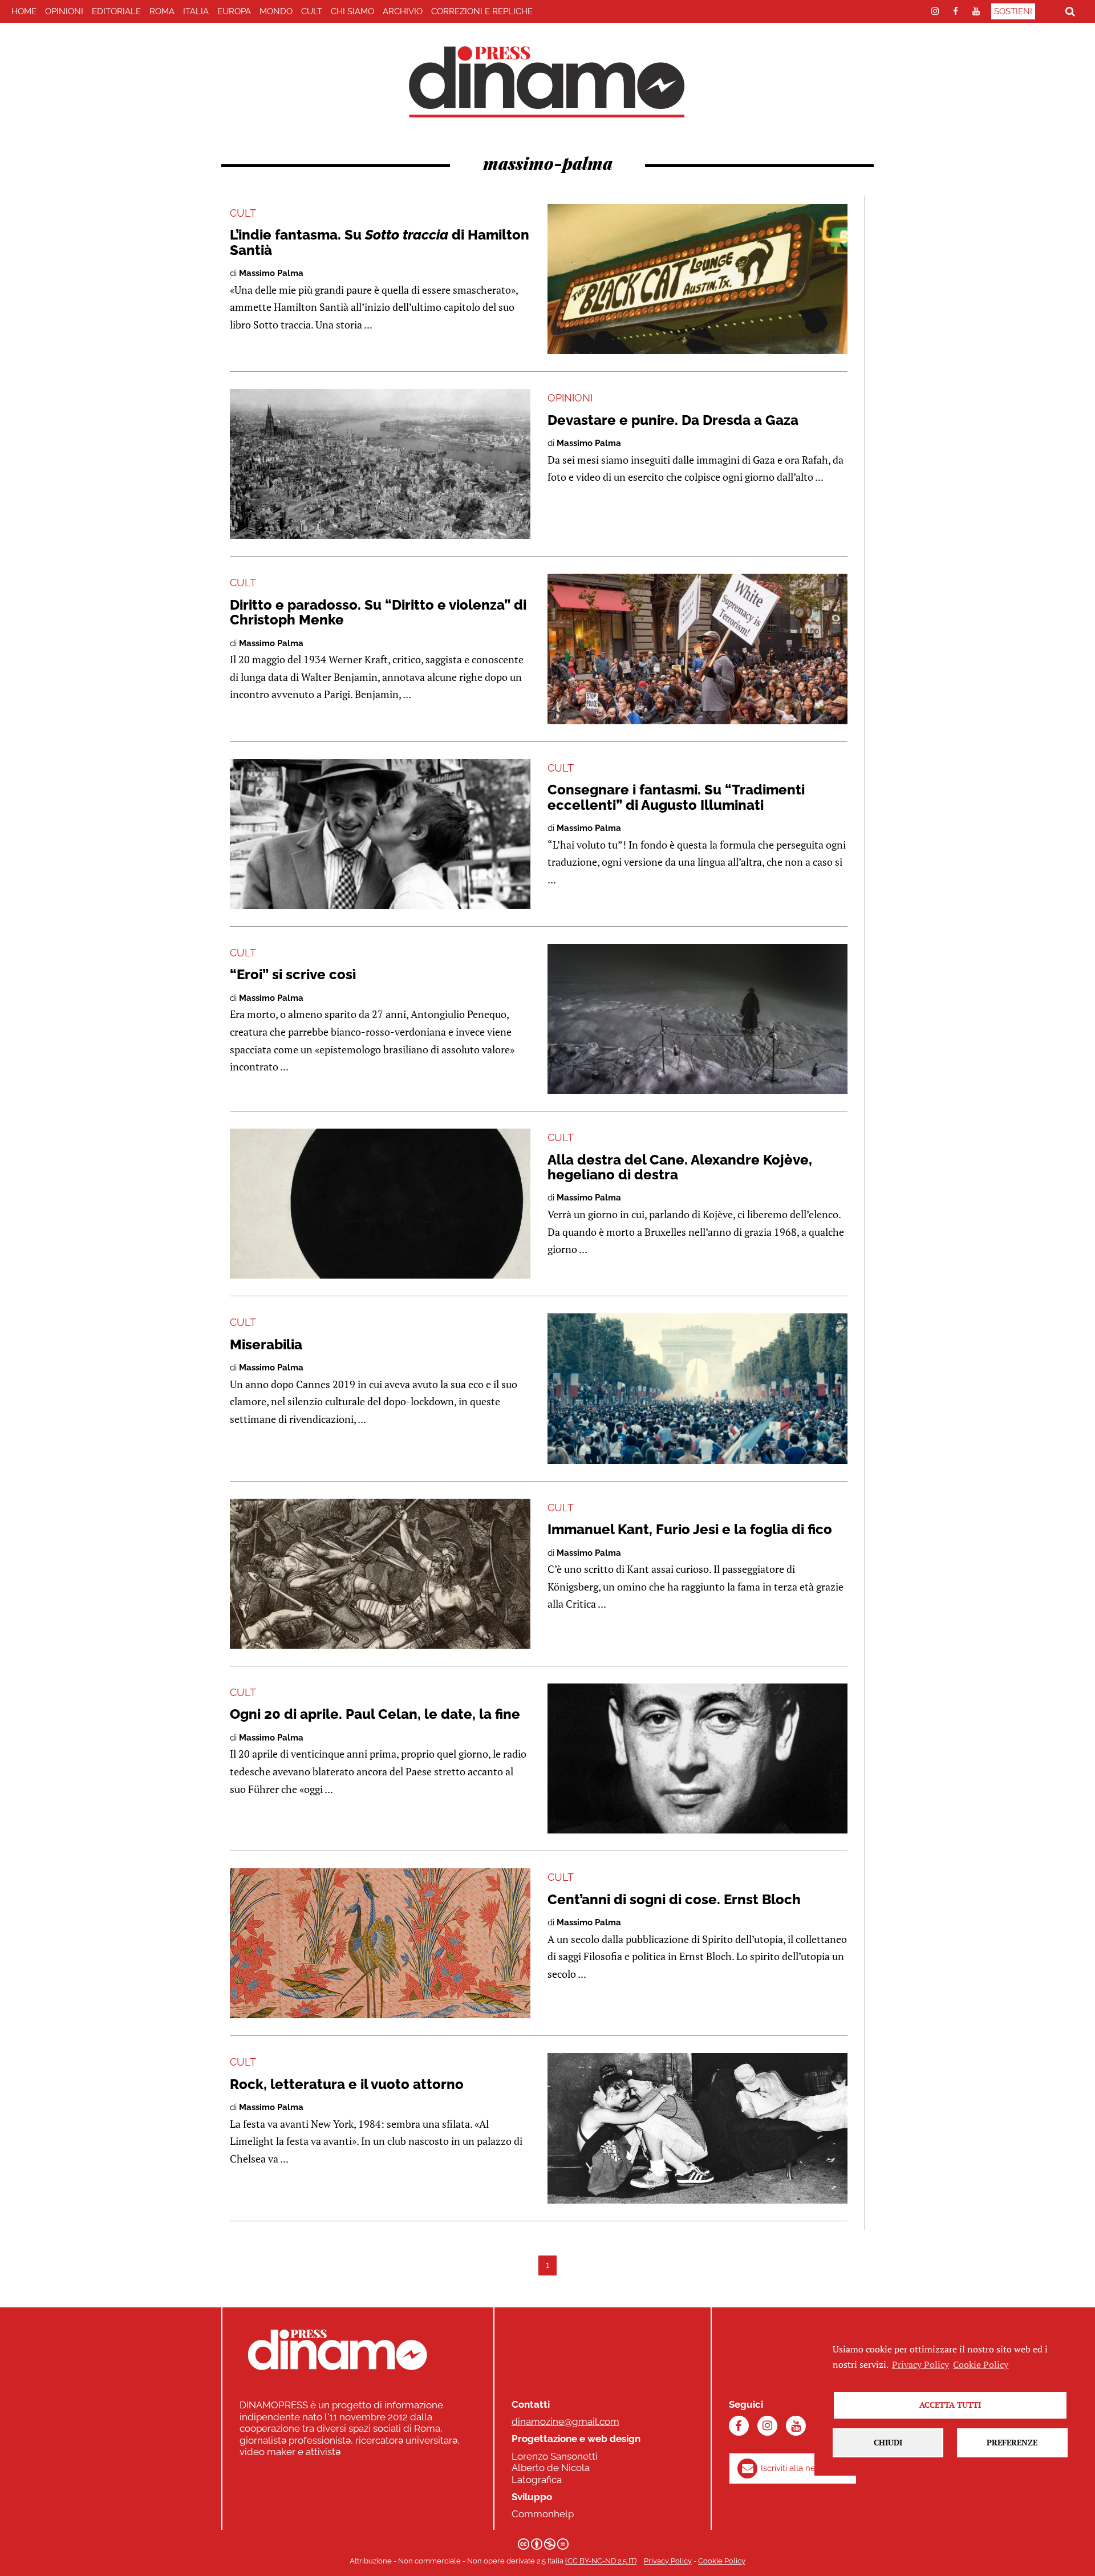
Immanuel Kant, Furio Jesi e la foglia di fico (690, 1529)
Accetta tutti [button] (950, 2405)
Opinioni (64, 11)
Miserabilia (266, 1344)
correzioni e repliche (482, 11)
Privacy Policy (668, 2561)
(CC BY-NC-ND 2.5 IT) (601, 2561)
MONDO (276, 11)
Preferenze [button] (1012, 2442)
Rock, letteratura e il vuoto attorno (347, 2084)
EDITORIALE (116, 11)
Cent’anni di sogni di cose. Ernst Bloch (674, 1899)
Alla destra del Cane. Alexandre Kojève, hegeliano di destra (680, 1167)
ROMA (162, 11)
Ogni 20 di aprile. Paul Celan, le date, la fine (375, 1714)
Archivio (403, 11)
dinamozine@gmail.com (565, 2421)
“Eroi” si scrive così (293, 974)
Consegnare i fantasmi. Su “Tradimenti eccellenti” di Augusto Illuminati (676, 797)
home (24, 11)
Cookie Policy (722, 2561)
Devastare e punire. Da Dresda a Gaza (673, 420)
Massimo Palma (271, 273)
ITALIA (196, 11)
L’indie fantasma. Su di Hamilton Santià (380, 242)
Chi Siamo (352, 11)
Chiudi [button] (888, 2442)
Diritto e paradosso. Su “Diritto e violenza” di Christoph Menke (378, 612)
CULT (312, 11)
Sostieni (1013, 11)
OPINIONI (570, 398)
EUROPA (234, 11)
